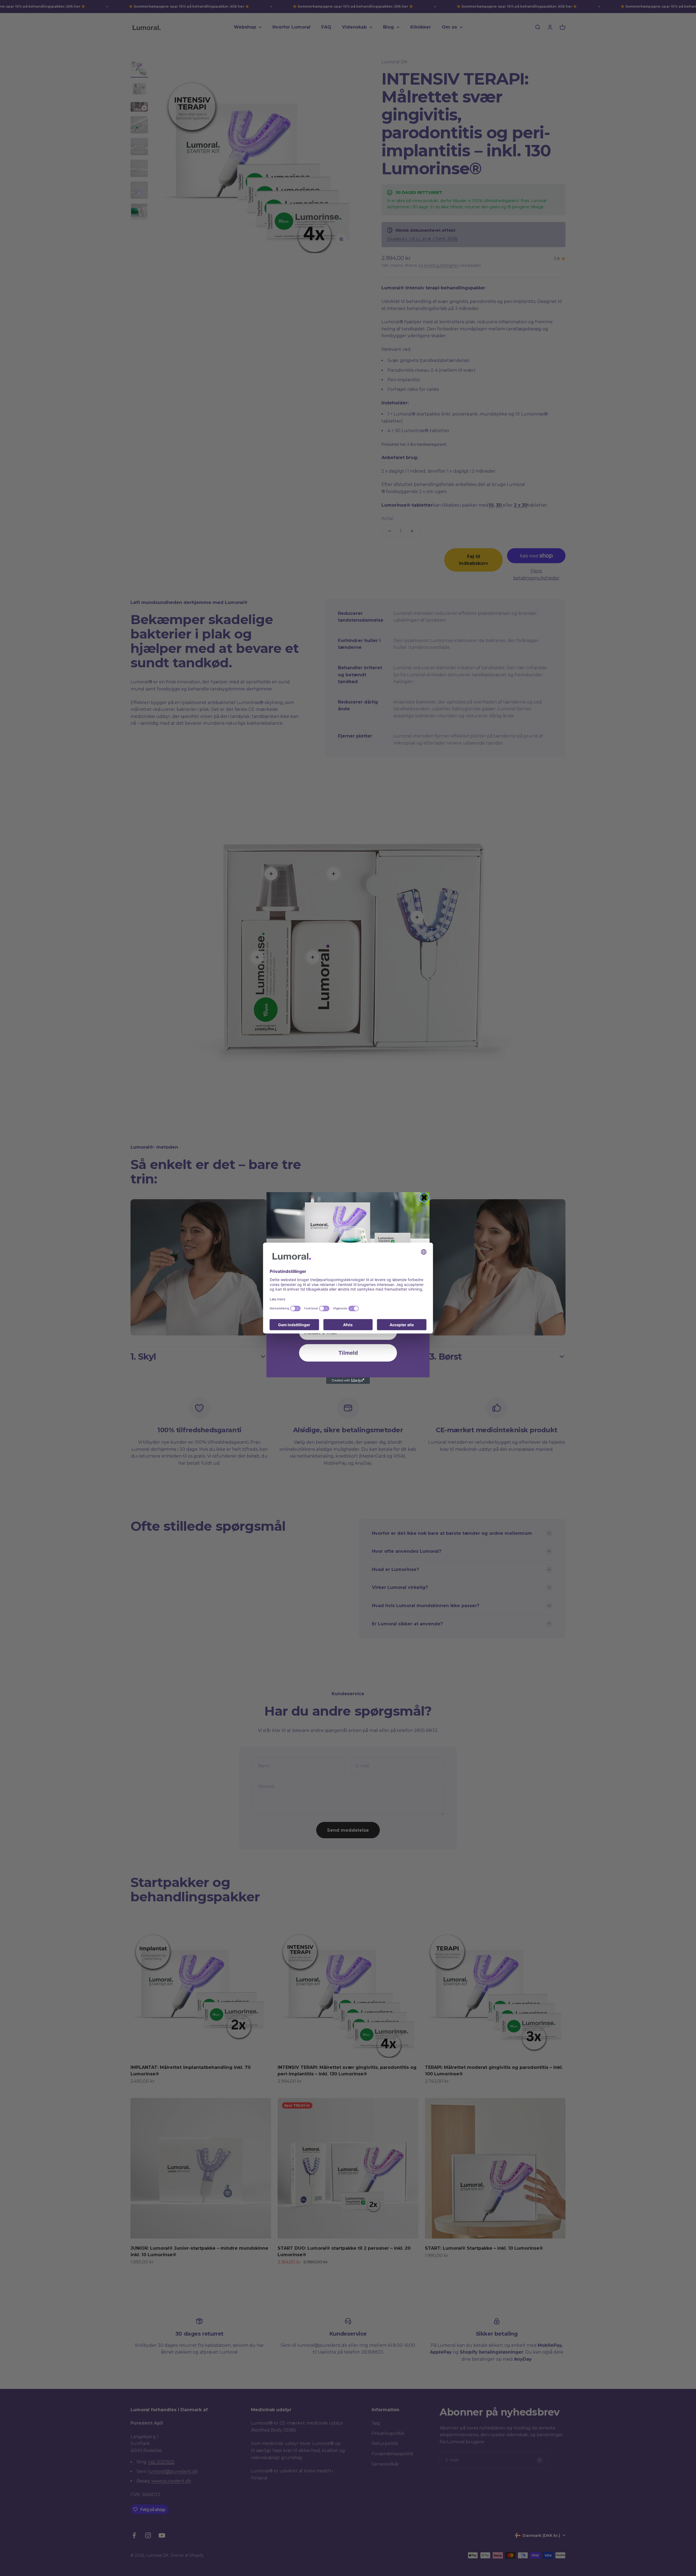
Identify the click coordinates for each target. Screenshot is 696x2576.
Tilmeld (348, 1353)
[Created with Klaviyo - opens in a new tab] (348, 1381)
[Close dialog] (424, 1198)
